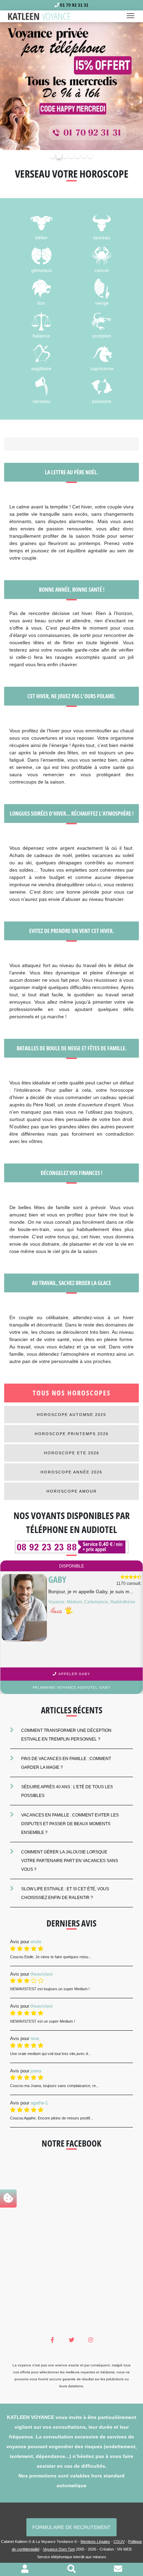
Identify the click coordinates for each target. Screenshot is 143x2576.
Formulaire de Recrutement (71, 2527)
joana (36, 2071)
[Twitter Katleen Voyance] (72, 2340)
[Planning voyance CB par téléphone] (71, 86)
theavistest (42, 1974)
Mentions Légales (95, 2542)
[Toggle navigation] (133, 16)
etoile (36, 1942)
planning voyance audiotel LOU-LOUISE (73, 1687)
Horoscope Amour (72, 1491)
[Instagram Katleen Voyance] (90, 2340)
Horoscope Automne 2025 (71, 1415)
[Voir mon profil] (25, 2570)
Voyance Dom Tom (59, 2549)
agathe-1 (39, 2103)
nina (35, 2038)
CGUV (119, 2542)
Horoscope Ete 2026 (72, 1453)
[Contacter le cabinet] (118, 2570)
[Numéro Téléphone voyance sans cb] (71, 1547)
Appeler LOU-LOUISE (74, 1674)
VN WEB (124, 2549)
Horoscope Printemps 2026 (72, 1434)
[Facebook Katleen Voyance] (53, 2340)
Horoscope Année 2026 (71, 1472)
